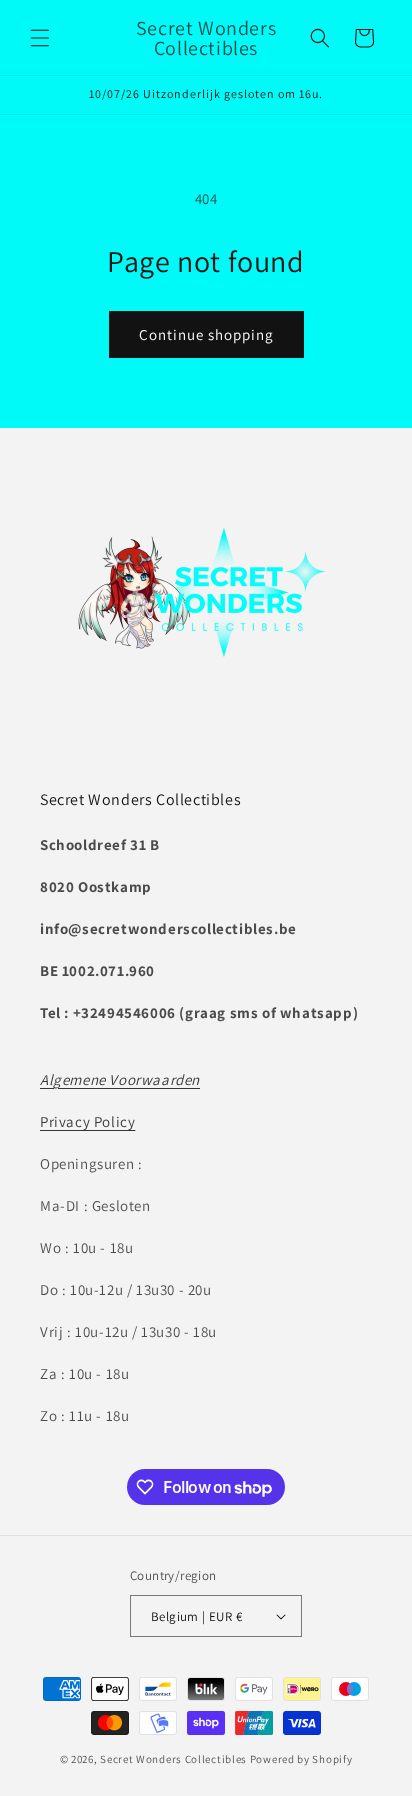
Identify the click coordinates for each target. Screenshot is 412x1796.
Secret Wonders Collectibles (173, 1759)
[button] (40, 38)
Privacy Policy (87, 1121)
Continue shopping (206, 334)
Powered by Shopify (301, 1759)
